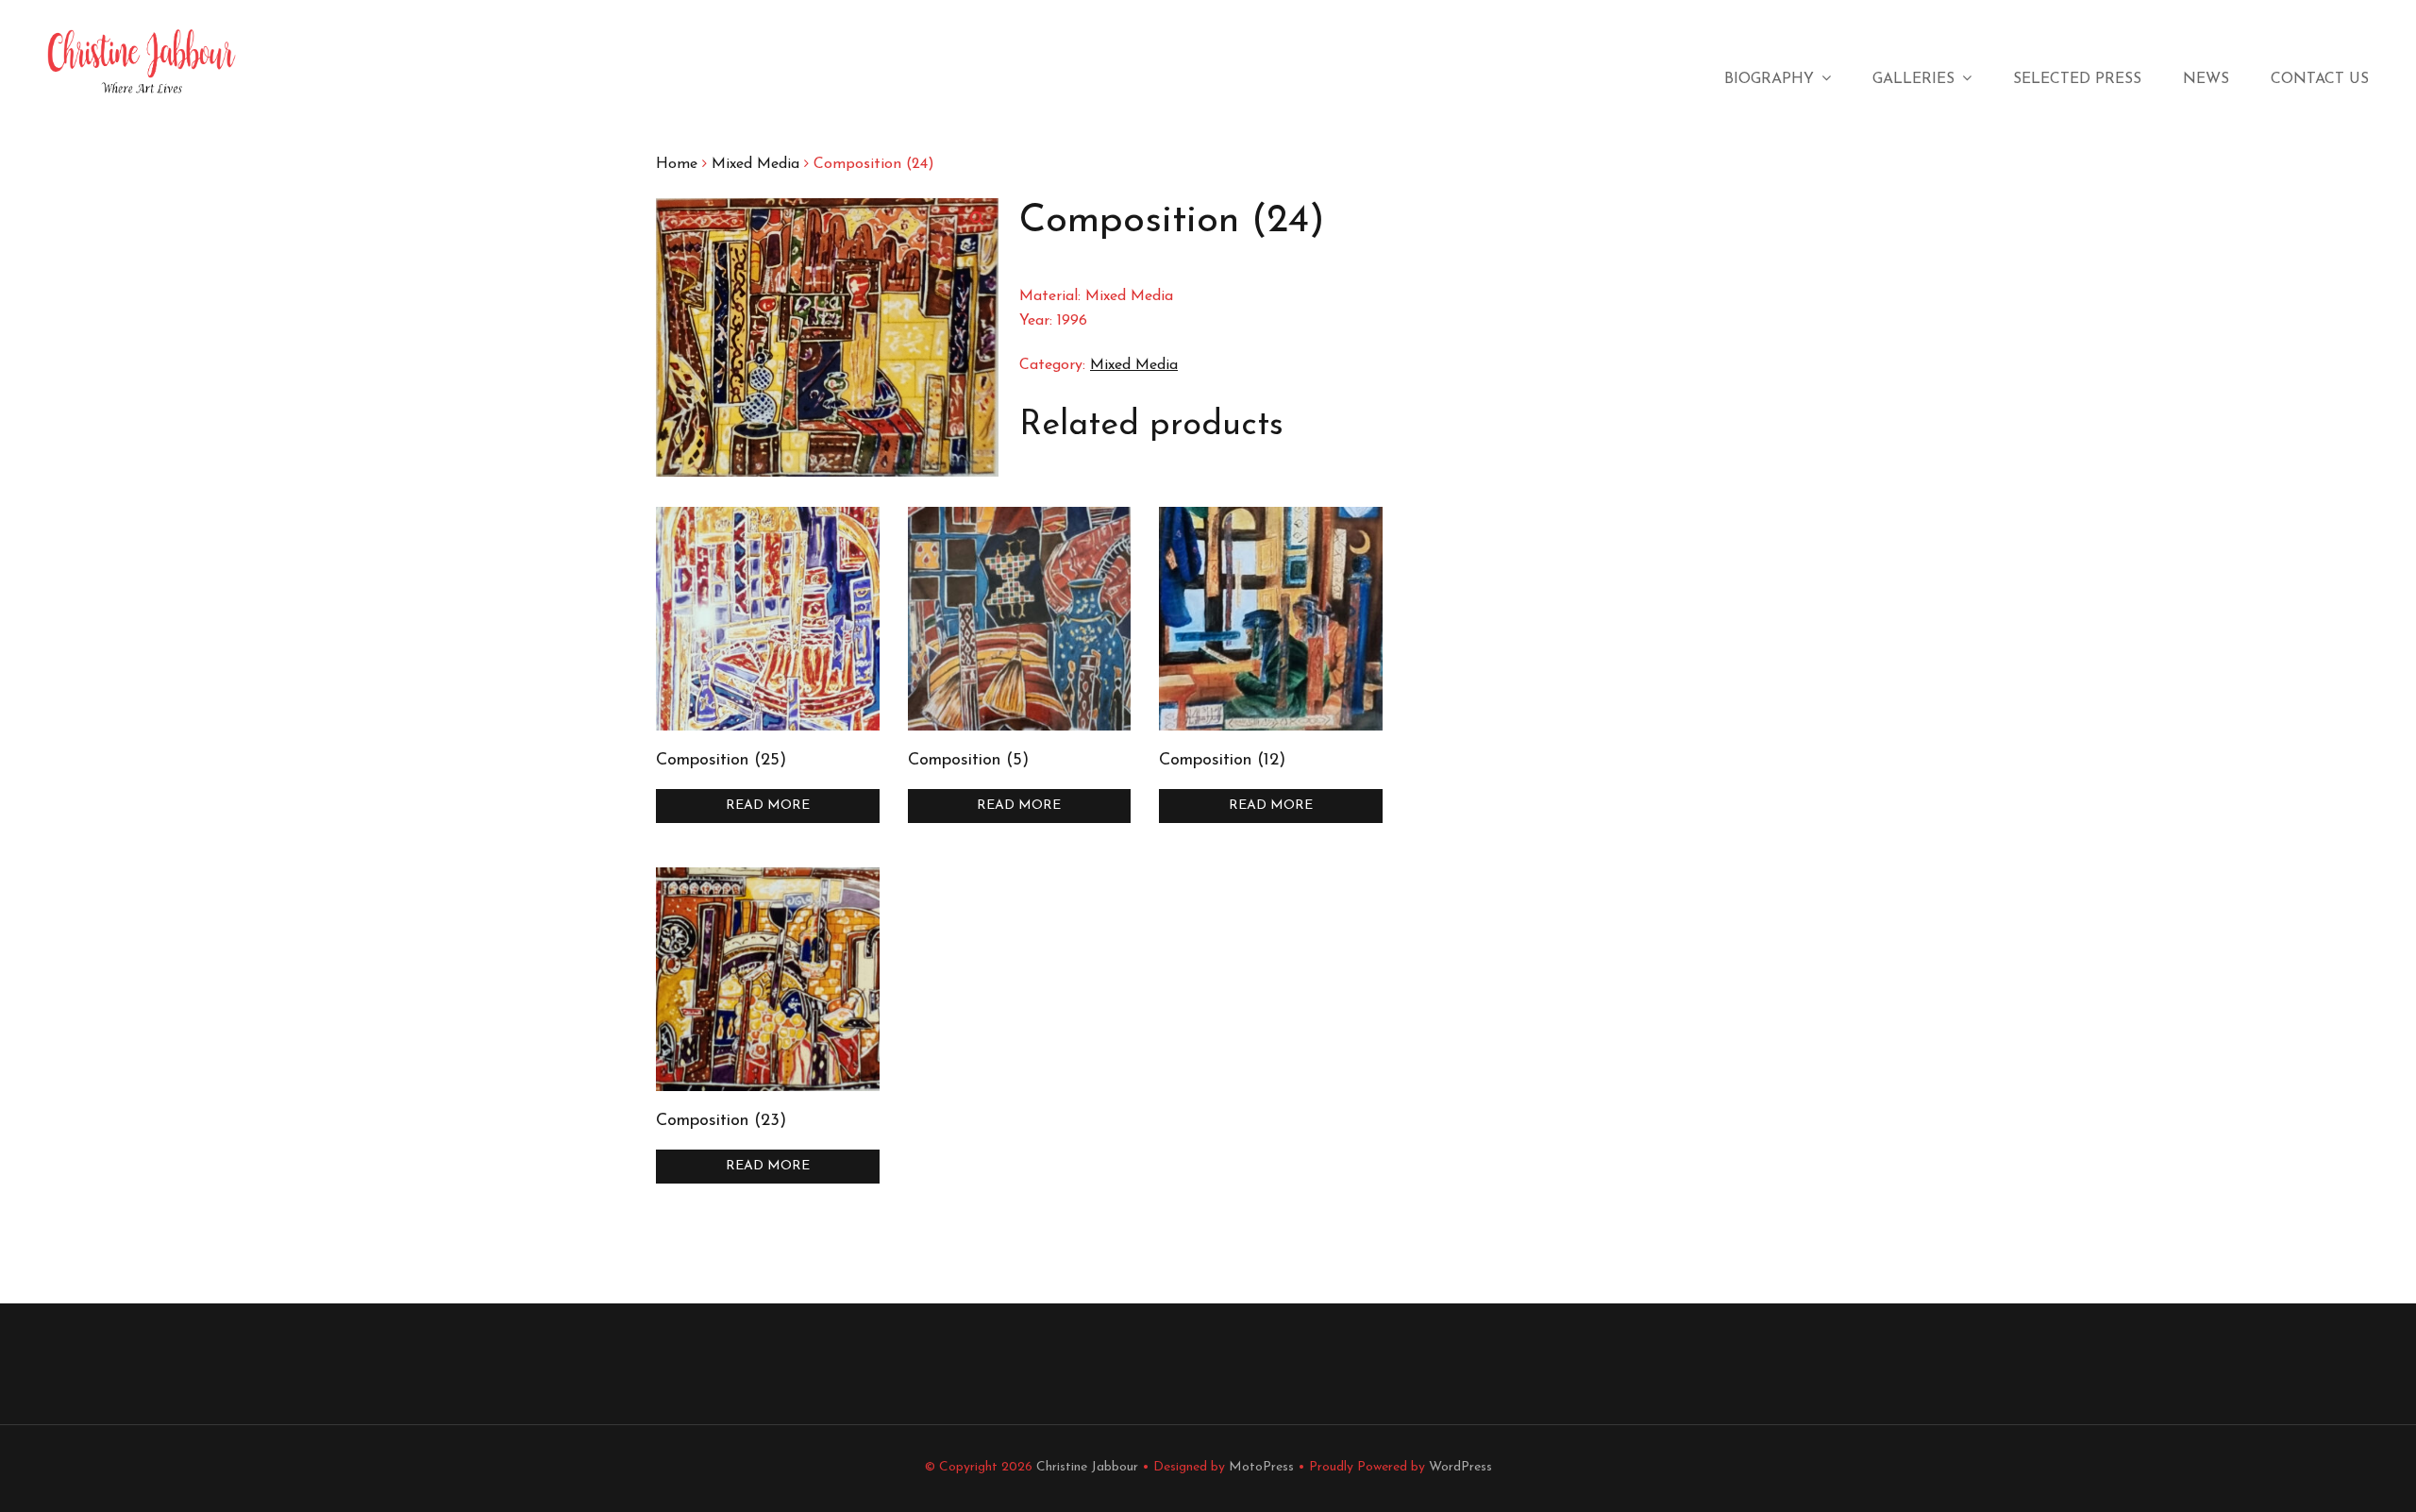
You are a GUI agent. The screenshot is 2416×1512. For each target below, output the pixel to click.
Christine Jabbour (1087, 1467)
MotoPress (1261, 1467)
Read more (768, 806)
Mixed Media (755, 164)
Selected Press (2077, 79)
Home (677, 164)
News (2206, 79)
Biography (1769, 79)
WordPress (1460, 1467)
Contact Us (2320, 79)
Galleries (1913, 79)
